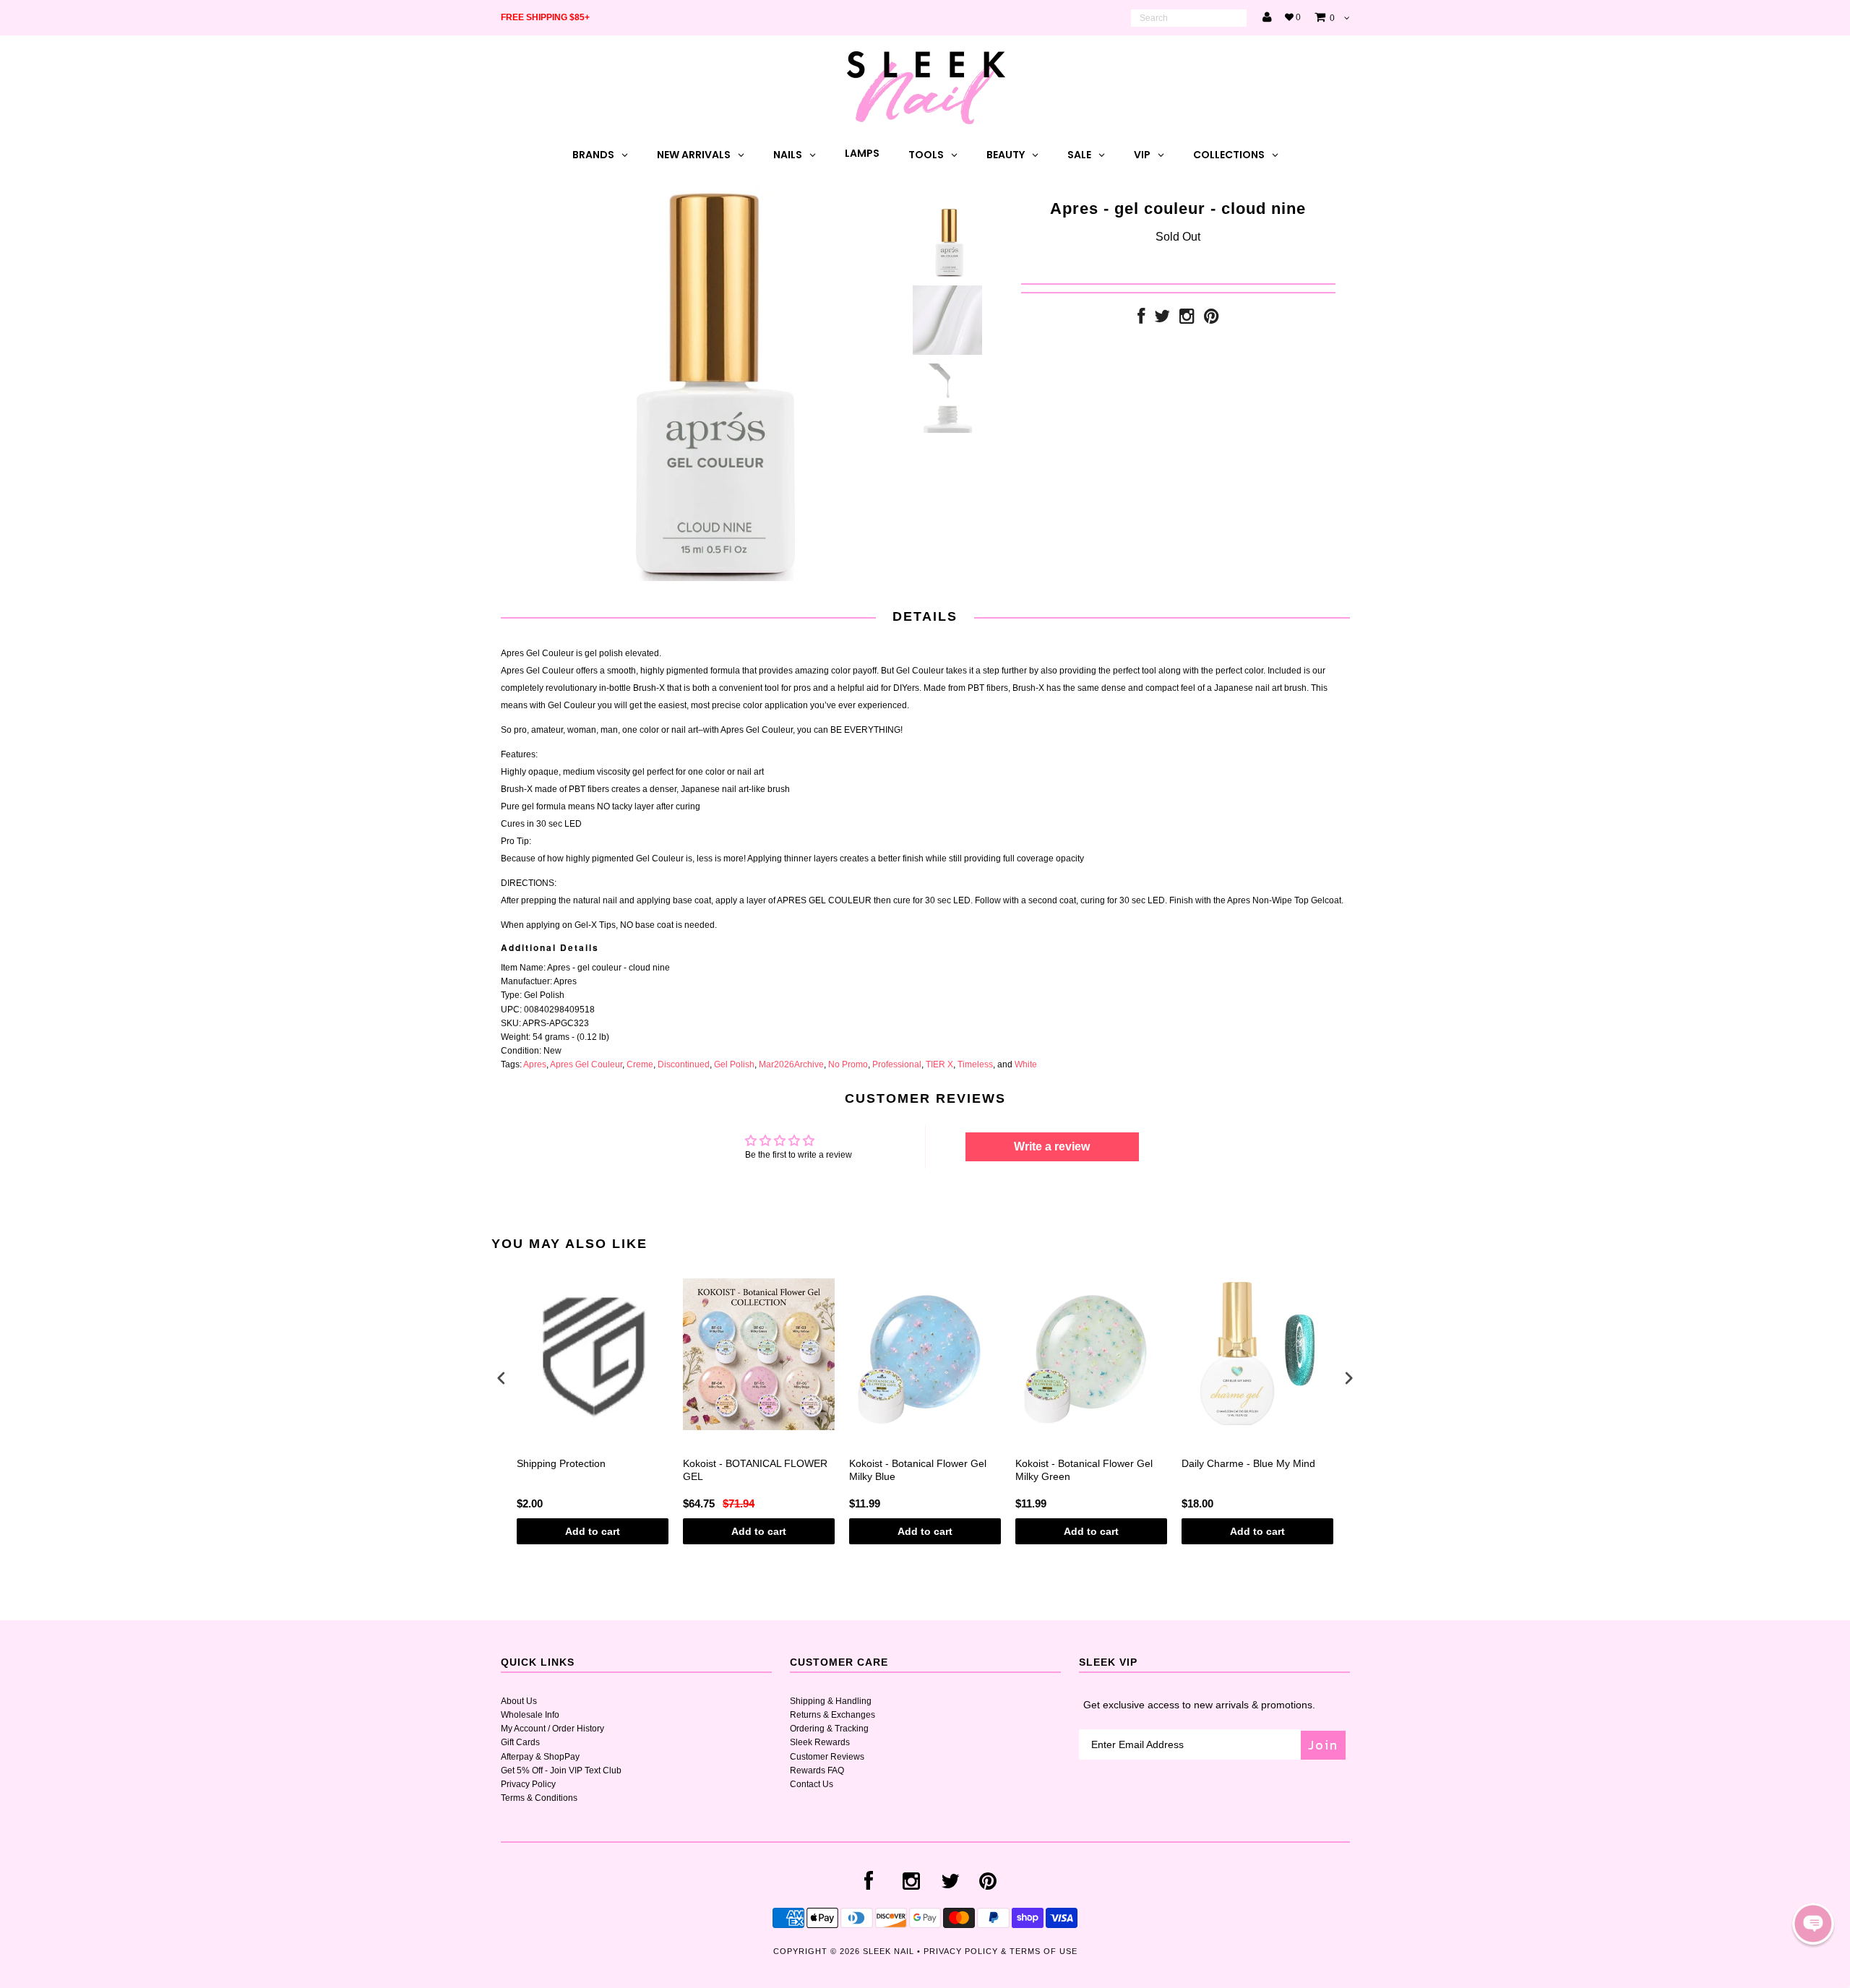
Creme (640, 1064)
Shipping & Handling (831, 1701)
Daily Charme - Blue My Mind (1248, 1463)
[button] (1813, 1924)
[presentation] (502, 1378)
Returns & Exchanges (832, 1715)
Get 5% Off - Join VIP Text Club (561, 1770)
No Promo (848, 1064)
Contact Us (812, 1784)
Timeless (975, 1064)
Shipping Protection (561, 1463)
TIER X (939, 1064)
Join (1323, 1745)
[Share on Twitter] (1162, 319)
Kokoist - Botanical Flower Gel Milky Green (1084, 1470)
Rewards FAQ (817, 1770)
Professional (897, 1064)
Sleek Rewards (820, 1742)
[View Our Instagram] (1187, 319)
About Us (519, 1701)
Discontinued (684, 1064)
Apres (535, 1064)
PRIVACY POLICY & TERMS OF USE (1001, 1951)
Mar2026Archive (791, 1064)
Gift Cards (520, 1742)
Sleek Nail (889, 1951)
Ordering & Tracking (829, 1729)
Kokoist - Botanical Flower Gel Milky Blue (918, 1470)
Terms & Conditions (539, 1798)
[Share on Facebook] (1141, 319)
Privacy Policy (528, 1784)
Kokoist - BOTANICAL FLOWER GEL (755, 1470)
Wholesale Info (530, 1715)
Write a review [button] (1052, 1146)
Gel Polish (734, 1064)
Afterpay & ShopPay (540, 1757)
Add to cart (593, 1531)
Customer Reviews (827, 1757)
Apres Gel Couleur (586, 1064)
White (1026, 1064)
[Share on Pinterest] (1212, 319)
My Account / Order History (552, 1729)
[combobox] (1189, 18)
